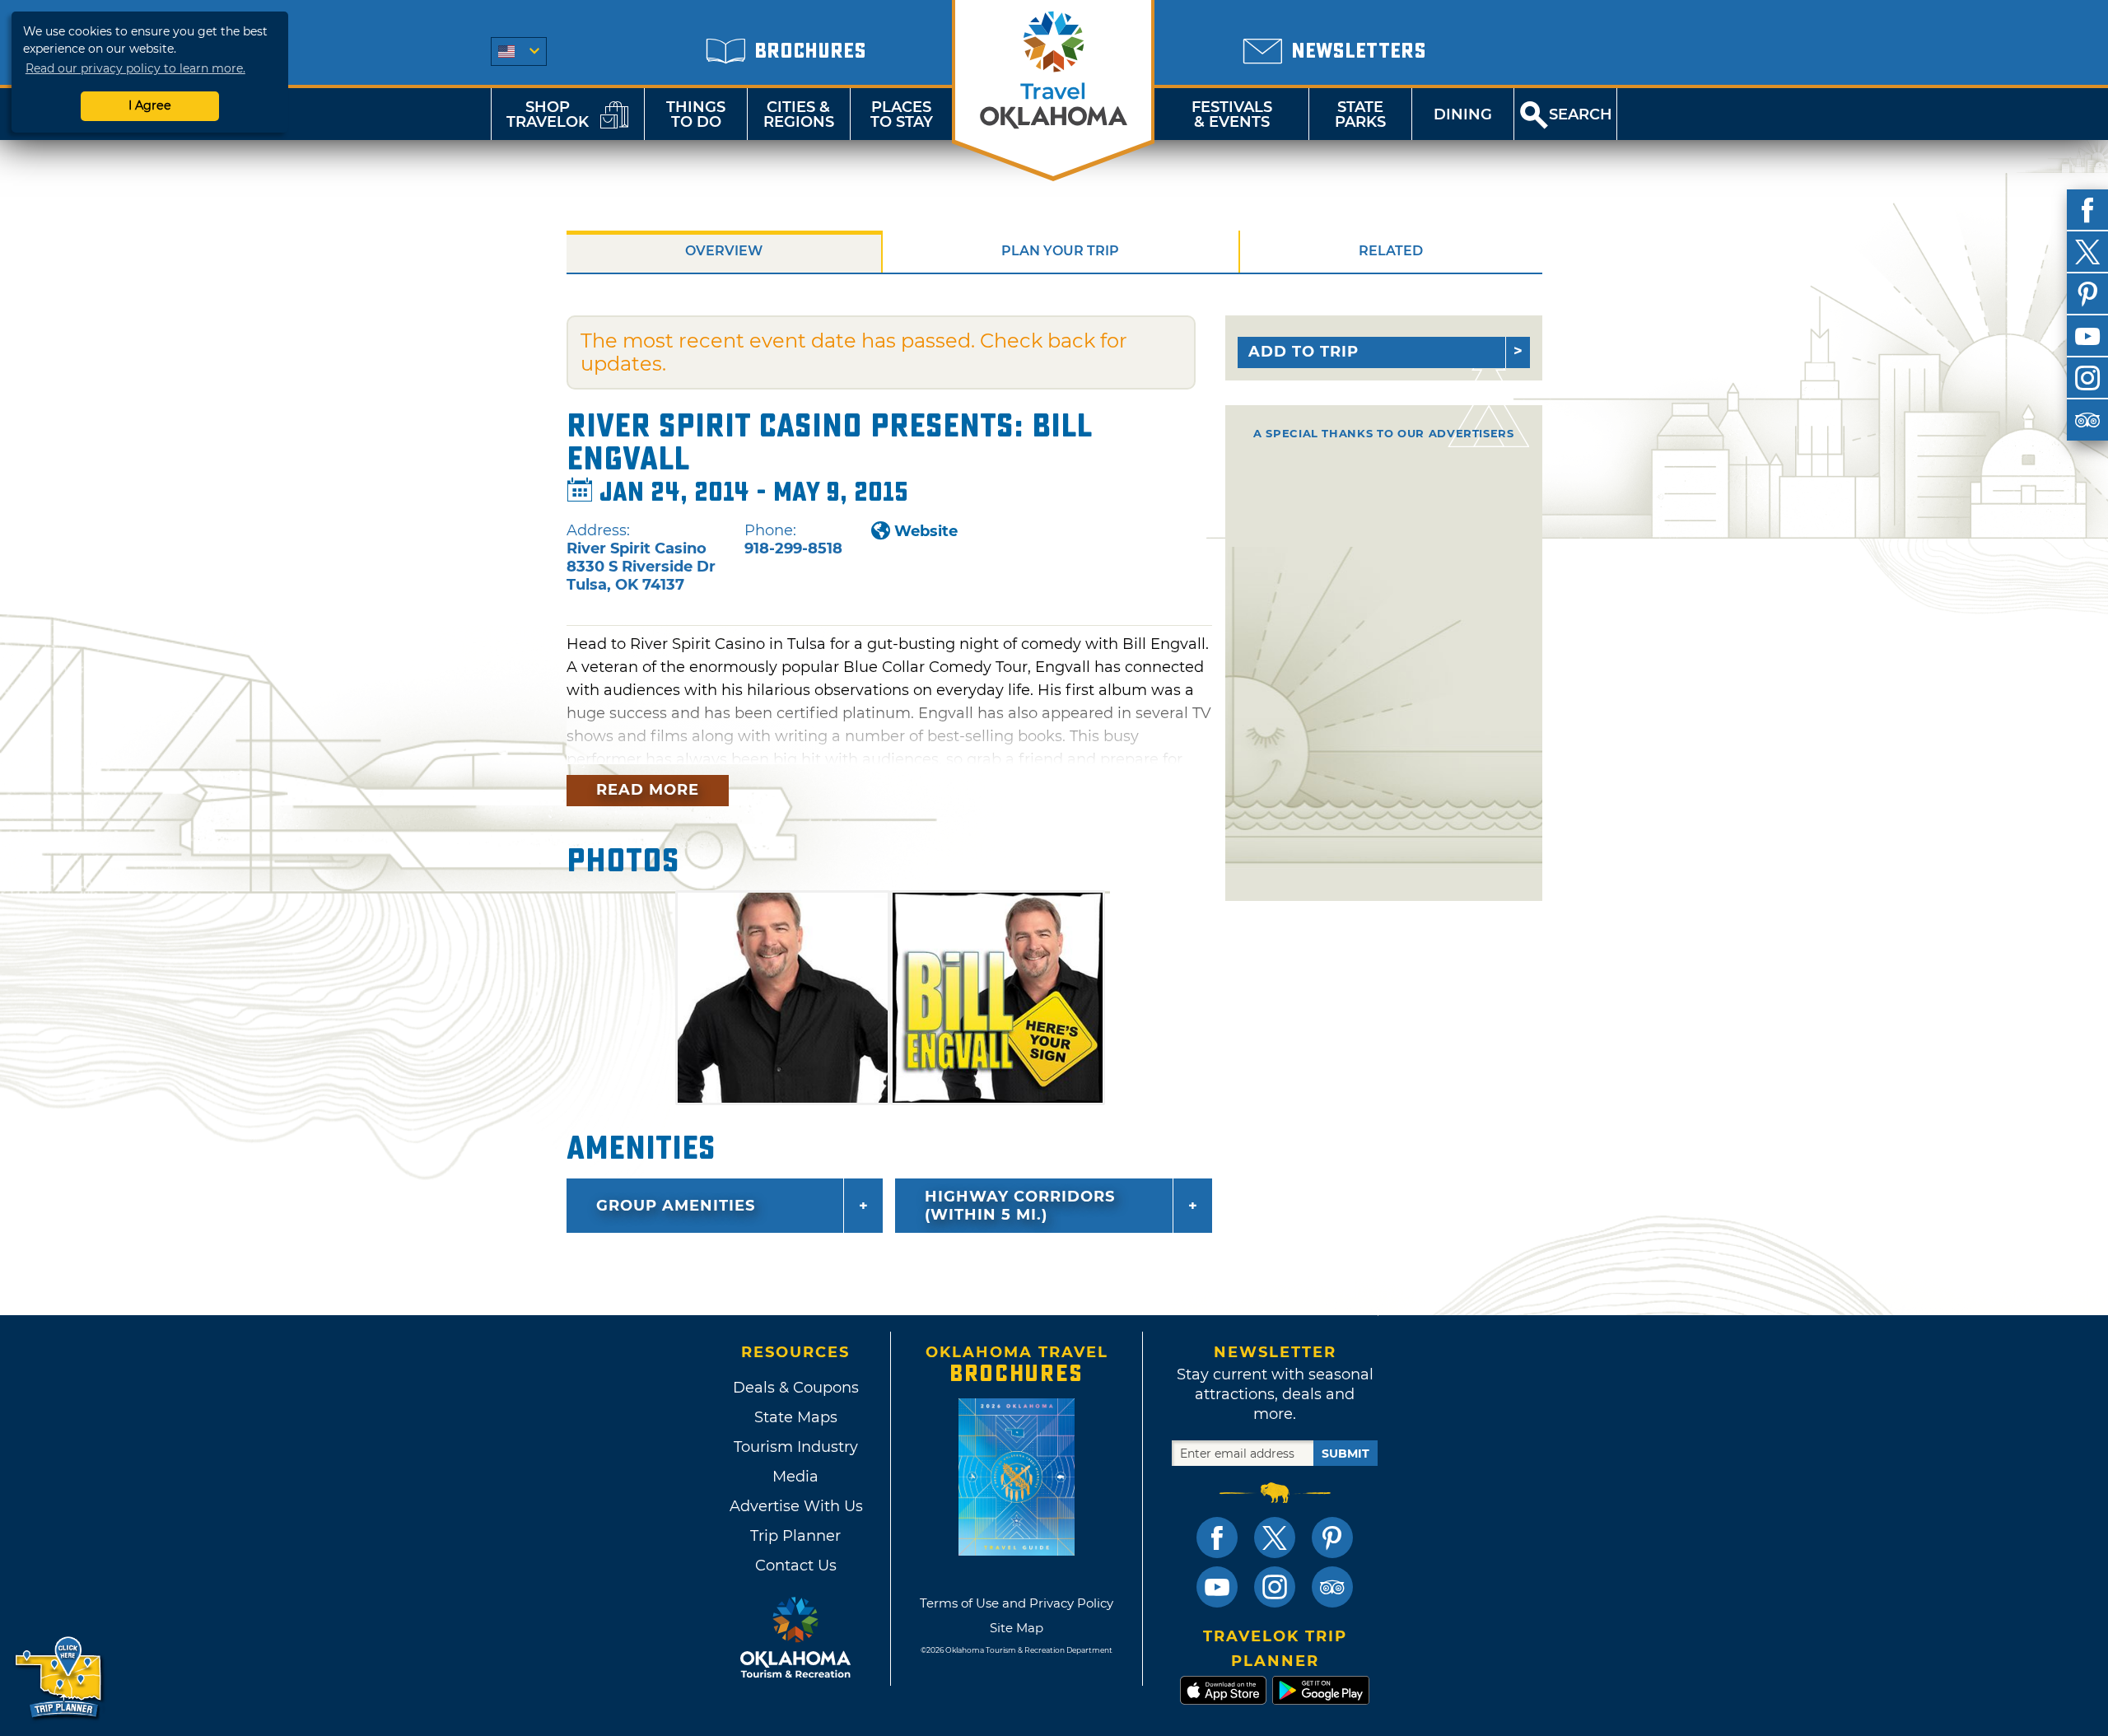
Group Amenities (676, 1206)
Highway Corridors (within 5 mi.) (1020, 1206)
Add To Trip (1304, 352)
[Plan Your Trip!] (60, 1678)
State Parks (1360, 114)
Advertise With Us (795, 1506)
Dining (1463, 114)
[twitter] (2087, 252)
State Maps (796, 1417)
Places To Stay (902, 114)
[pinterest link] (1332, 1538)
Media (795, 1477)
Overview (724, 251)
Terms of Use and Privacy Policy (1017, 1603)
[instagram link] (1275, 1587)
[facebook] (2087, 210)
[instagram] (2087, 378)
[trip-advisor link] (1332, 1587)
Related (1391, 251)
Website (926, 531)
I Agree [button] (150, 105)
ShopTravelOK (548, 114)
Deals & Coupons (796, 1388)
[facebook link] (1217, 1538)
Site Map (1017, 1628)
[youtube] (2087, 336)
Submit (1345, 1454)
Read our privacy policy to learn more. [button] (135, 68)
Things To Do (696, 114)
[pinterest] (2087, 294)
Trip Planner (795, 1536)
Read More (648, 790)
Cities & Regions (799, 114)
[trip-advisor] (2087, 420)
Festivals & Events (1232, 114)
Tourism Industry (796, 1447)
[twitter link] (1275, 1538)
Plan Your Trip (1060, 251)
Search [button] (1581, 114)
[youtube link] (1217, 1587)
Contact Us (796, 1566)
